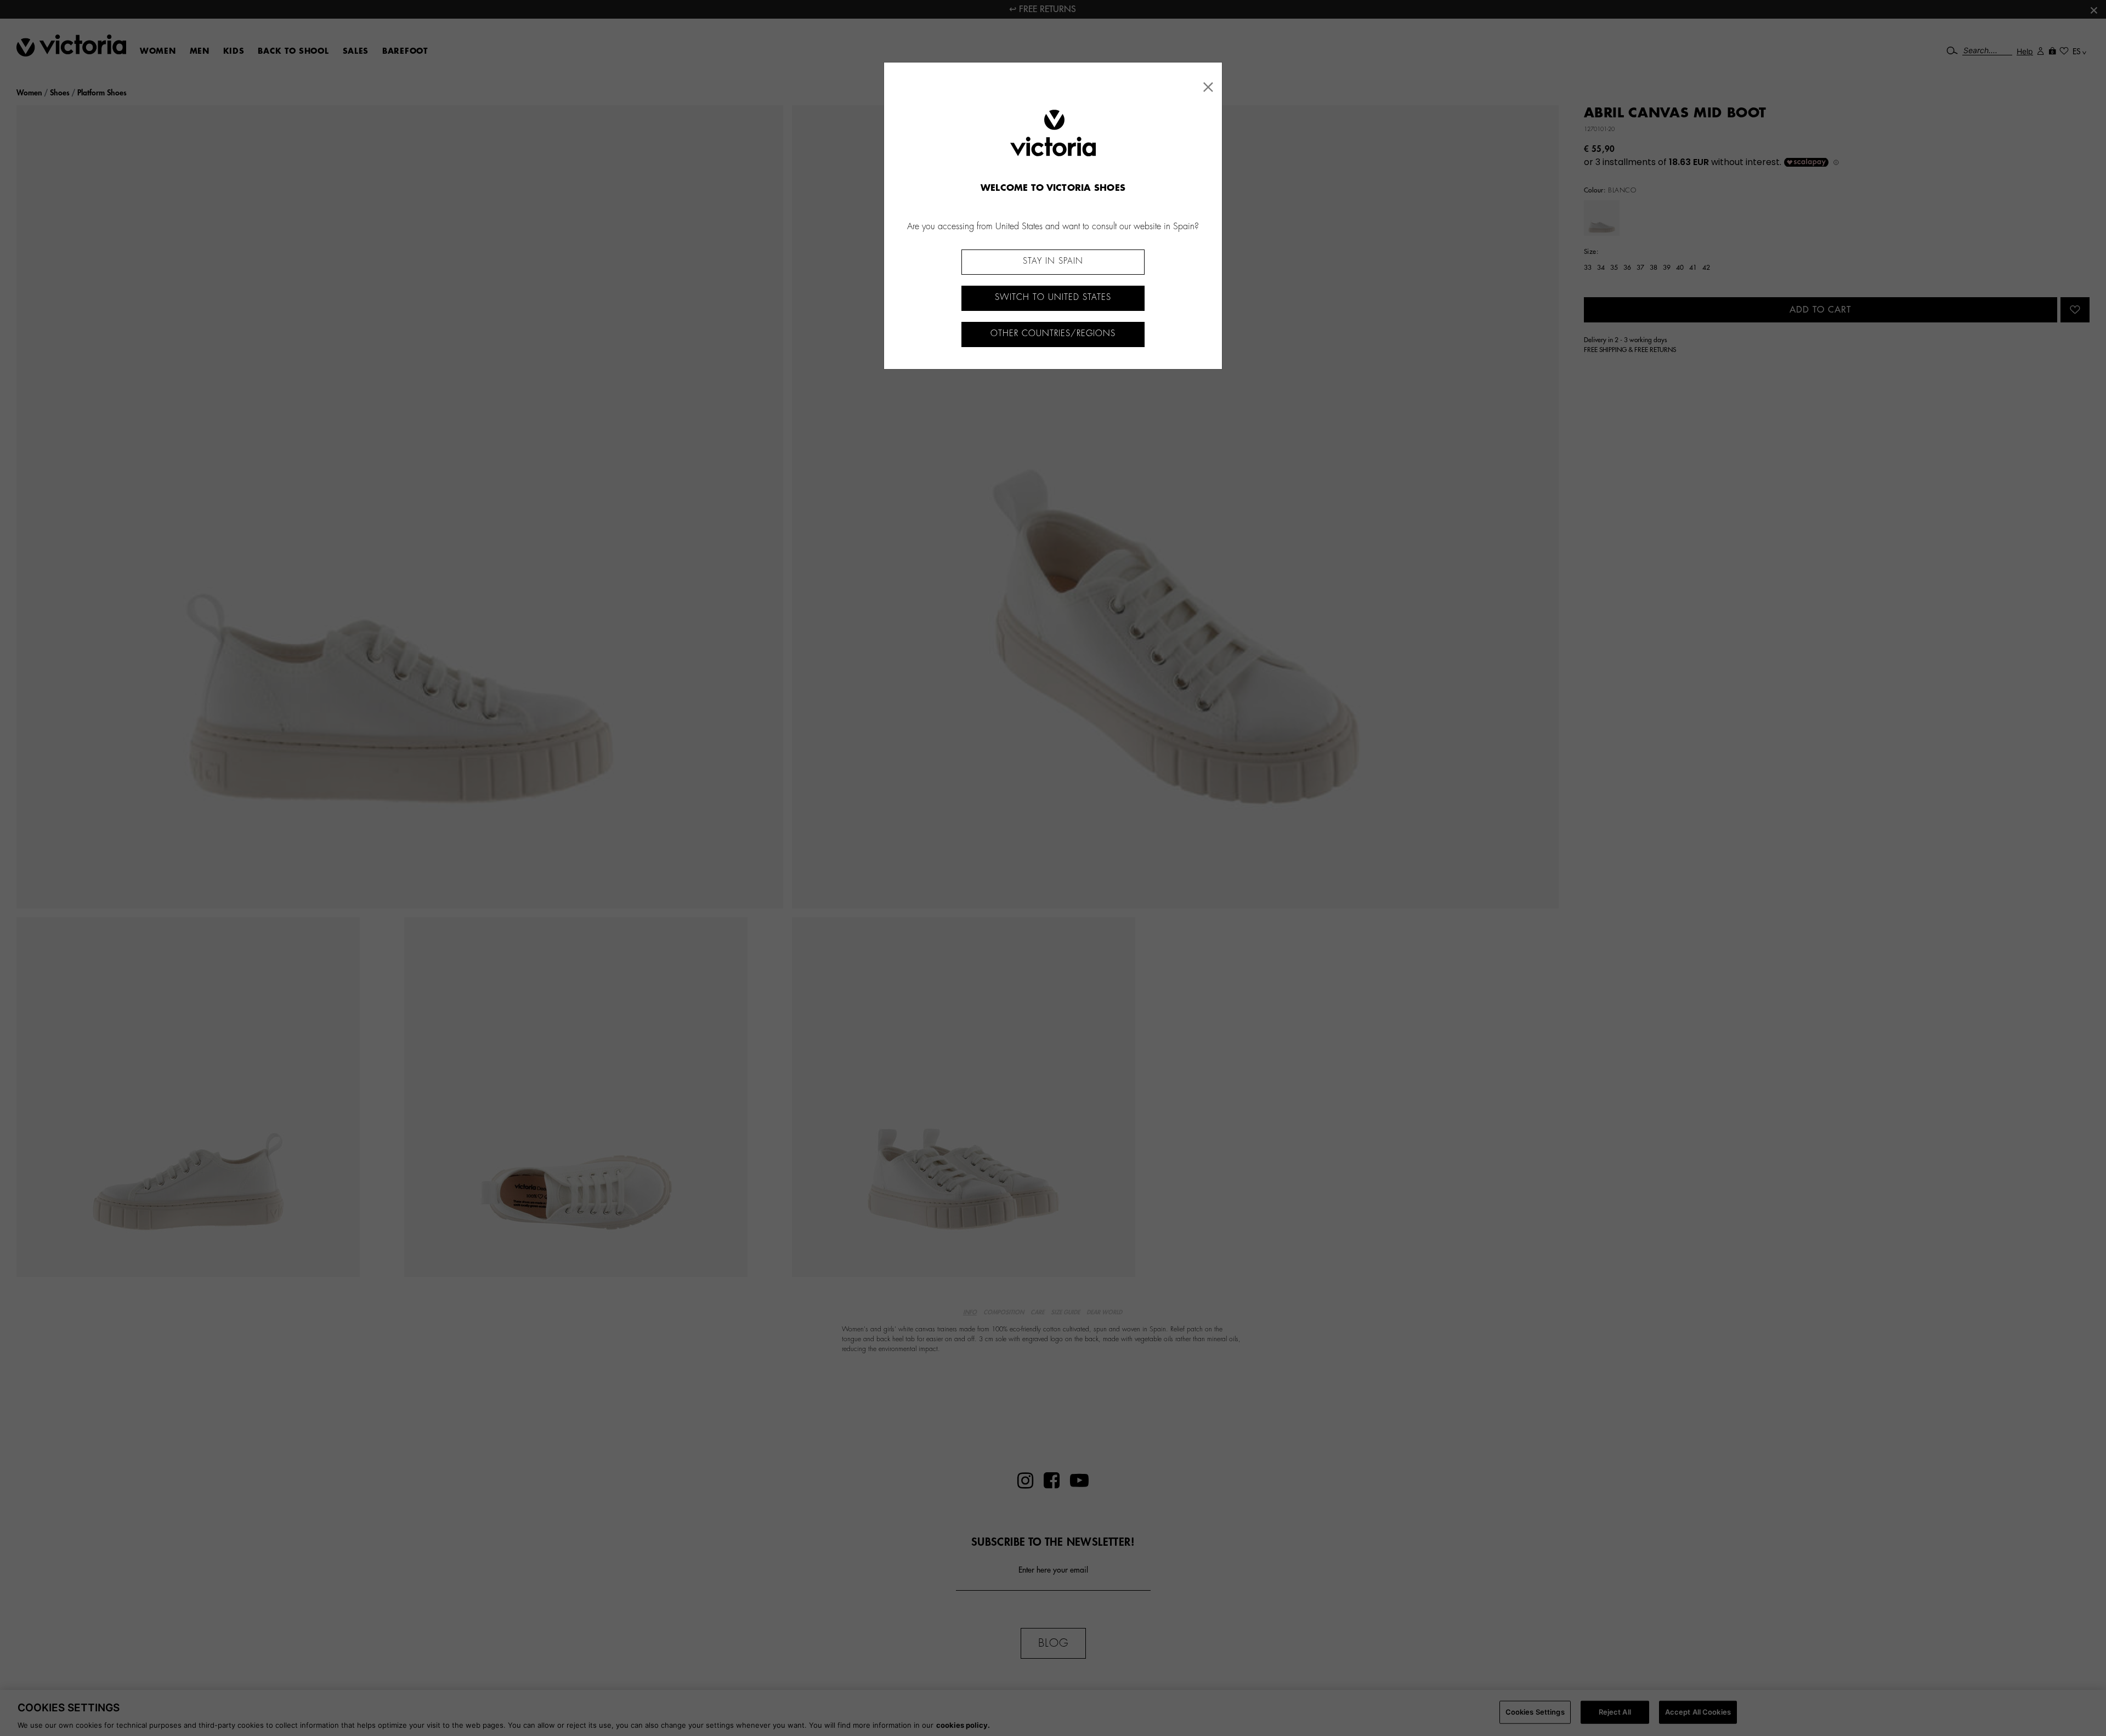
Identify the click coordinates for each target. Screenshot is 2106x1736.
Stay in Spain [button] (1053, 261)
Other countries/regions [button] (1053, 334)
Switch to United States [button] (1053, 297)
